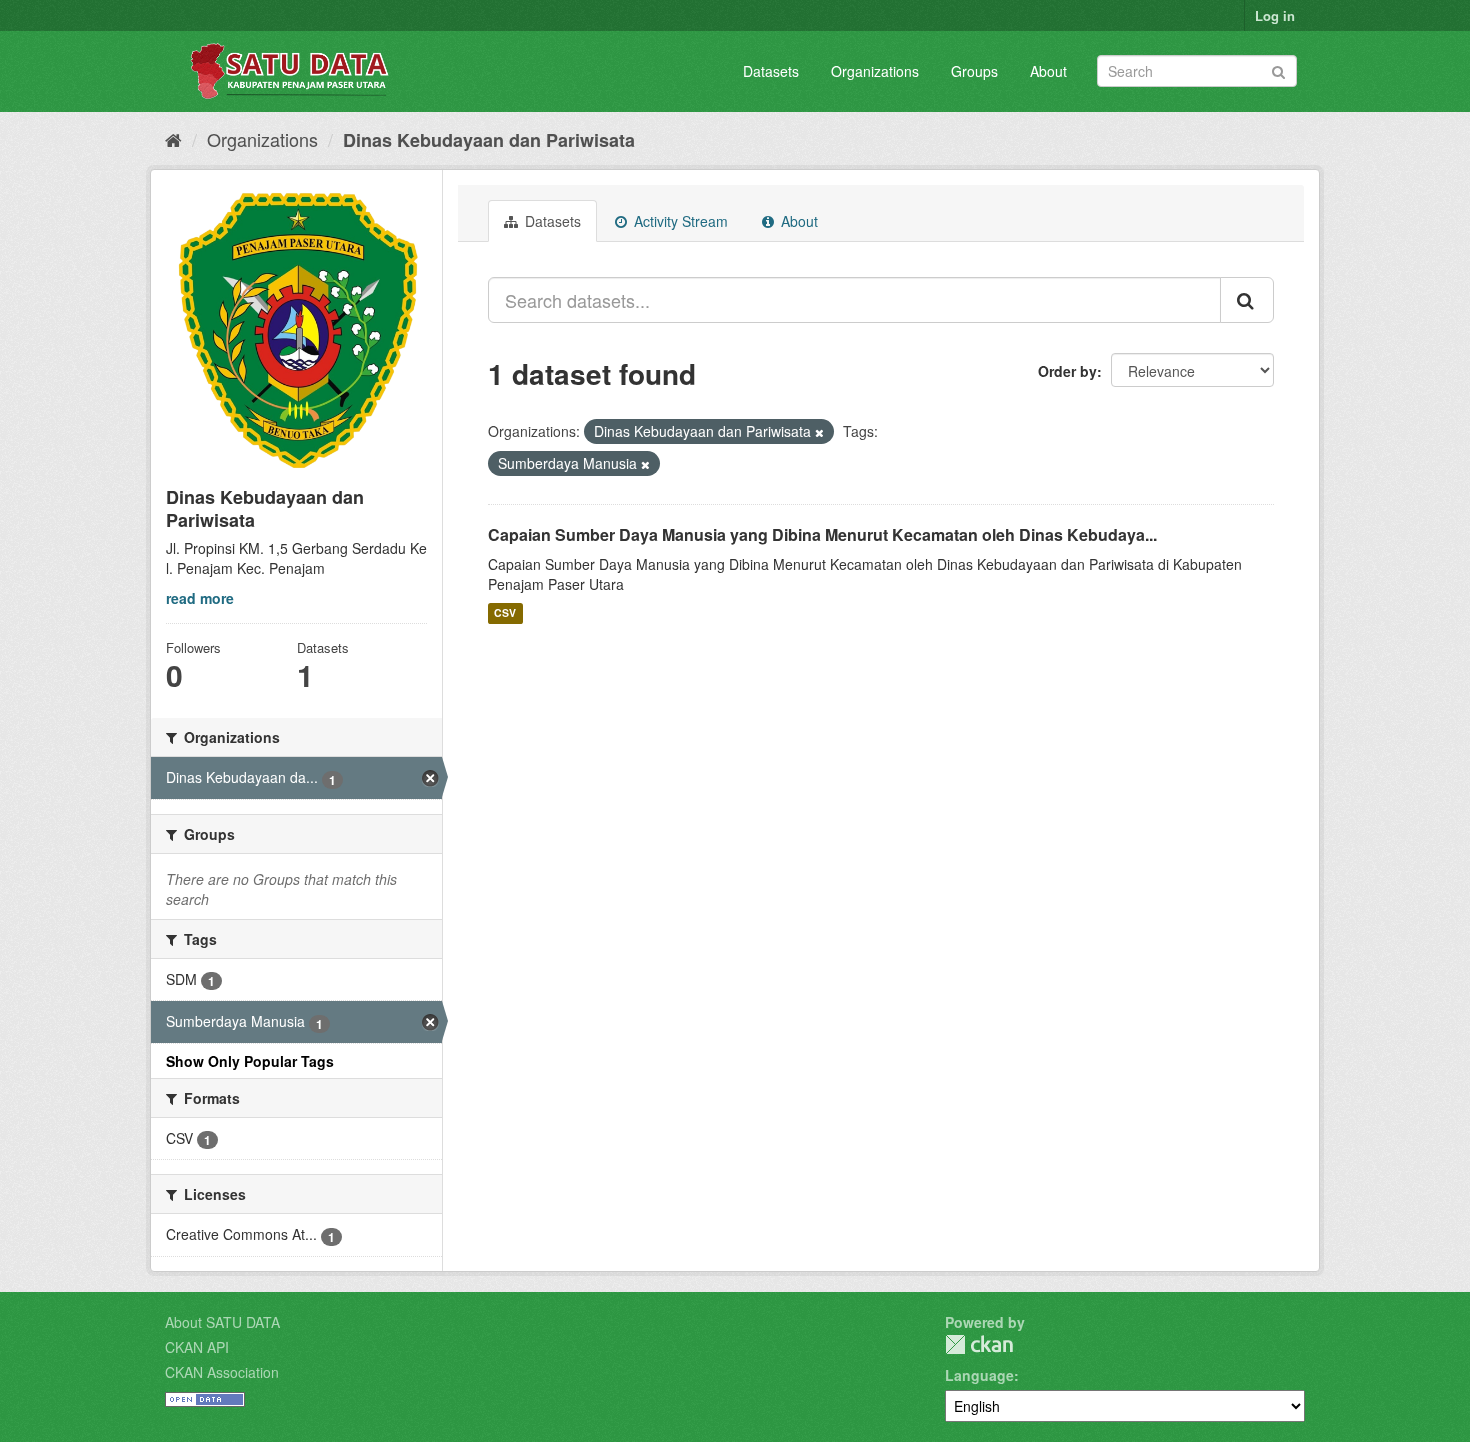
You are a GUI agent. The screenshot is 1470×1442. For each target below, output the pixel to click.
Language (979, 1375)
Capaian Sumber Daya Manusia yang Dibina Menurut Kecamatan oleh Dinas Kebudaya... (822, 534)
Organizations (875, 71)
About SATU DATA (222, 1322)
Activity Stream (679, 221)
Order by (1067, 371)
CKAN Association (222, 1372)
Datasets (771, 71)
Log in (1275, 15)
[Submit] (1278, 69)
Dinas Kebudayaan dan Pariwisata (489, 140)
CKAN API (197, 1347)
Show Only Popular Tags (250, 1061)
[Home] (173, 139)
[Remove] (819, 432)
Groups (974, 71)
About (1048, 71)
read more (200, 598)
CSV (505, 613)
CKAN (979, 1344)
